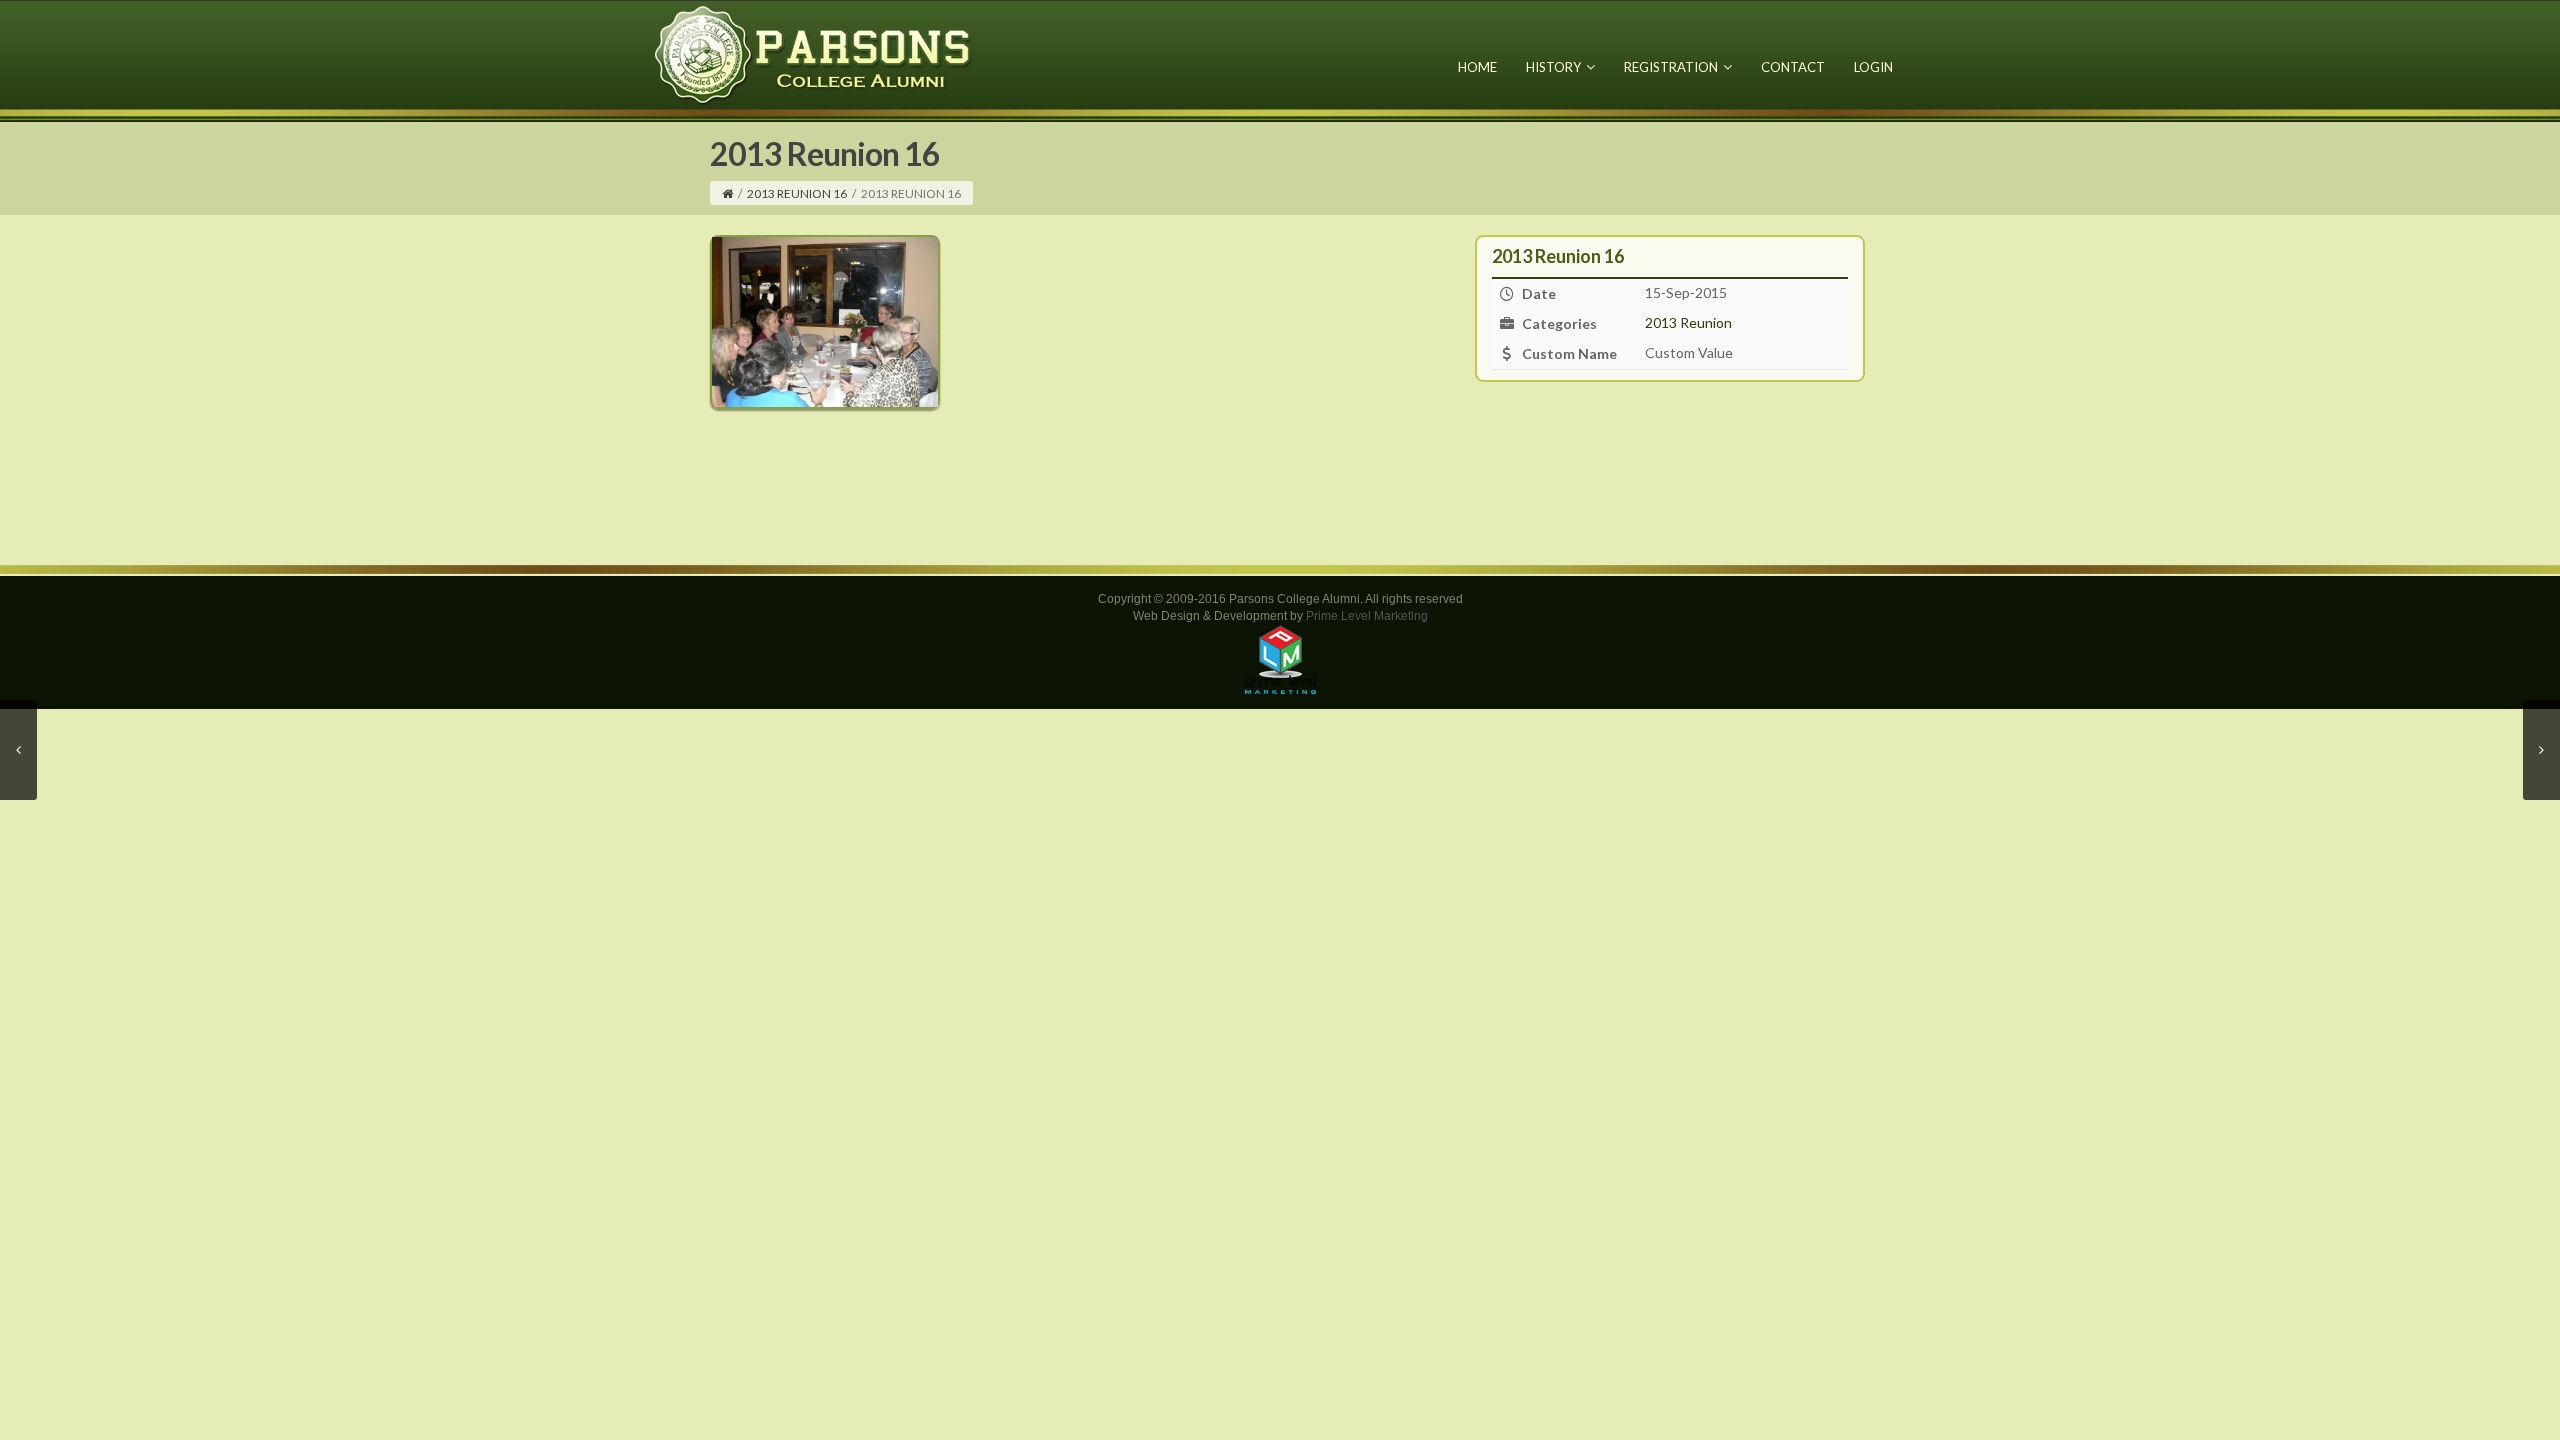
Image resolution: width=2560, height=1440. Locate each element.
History (1553, 67)
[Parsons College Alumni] (814, 54)
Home (1477, 67)
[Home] (727, 193)
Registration (1671, 67)
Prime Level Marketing (1367, 616)
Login (1873, 67)
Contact (1793, 67)
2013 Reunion (1688, 322)
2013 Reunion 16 (797, 193)
